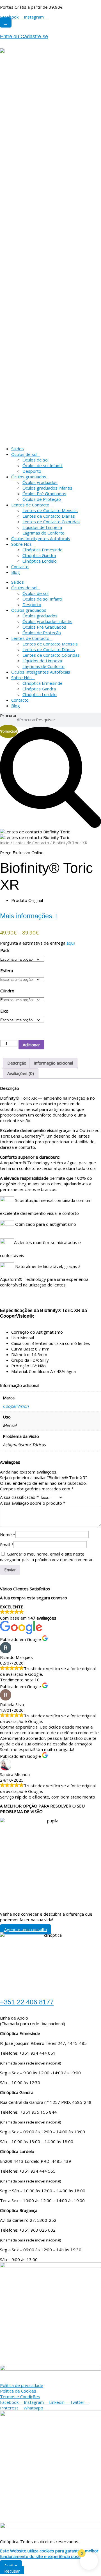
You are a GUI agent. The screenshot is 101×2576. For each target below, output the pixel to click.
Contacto (20, 567)
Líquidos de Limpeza (42, 527)
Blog (16, 572)
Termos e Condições (20, 2397)
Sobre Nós (21, 544)
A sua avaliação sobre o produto (33, 1503)
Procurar (8, 715)
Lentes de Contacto (30, 505)
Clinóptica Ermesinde (43, 550)
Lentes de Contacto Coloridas (51, 522)
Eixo (4, 1011)
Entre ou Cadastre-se (24, 37)
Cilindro (7, 991)
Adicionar (31, 1045)
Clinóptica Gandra (39, 555)
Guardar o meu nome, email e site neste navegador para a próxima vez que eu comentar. (47, 1557)
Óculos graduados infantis (47, 488)
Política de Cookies (18, 2391)
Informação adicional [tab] (53, 1063)
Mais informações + (29, 916)
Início (5, 843)
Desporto (32, 471)
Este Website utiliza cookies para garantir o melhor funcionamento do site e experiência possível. (49, 2554)
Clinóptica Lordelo (40, 561)
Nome (8, 1534)
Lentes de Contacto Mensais (50, 510)
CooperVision (16, 1406)
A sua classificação (19, 1497)
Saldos (18, 449)
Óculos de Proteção (42, 499)
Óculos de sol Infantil (43, 465)
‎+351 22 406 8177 (27, 2002)
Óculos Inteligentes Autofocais (41, 538)
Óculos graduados (29, 477)
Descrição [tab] (17, 1063)
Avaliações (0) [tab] (21, 1073)
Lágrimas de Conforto (43, 533)
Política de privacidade (22, 2385)
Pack (5, 950)
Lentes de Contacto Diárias (49, 516)
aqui (70, 943)
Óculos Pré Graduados (44, 494)
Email (7, 1545)
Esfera (7, 970)
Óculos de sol (24, 454)
